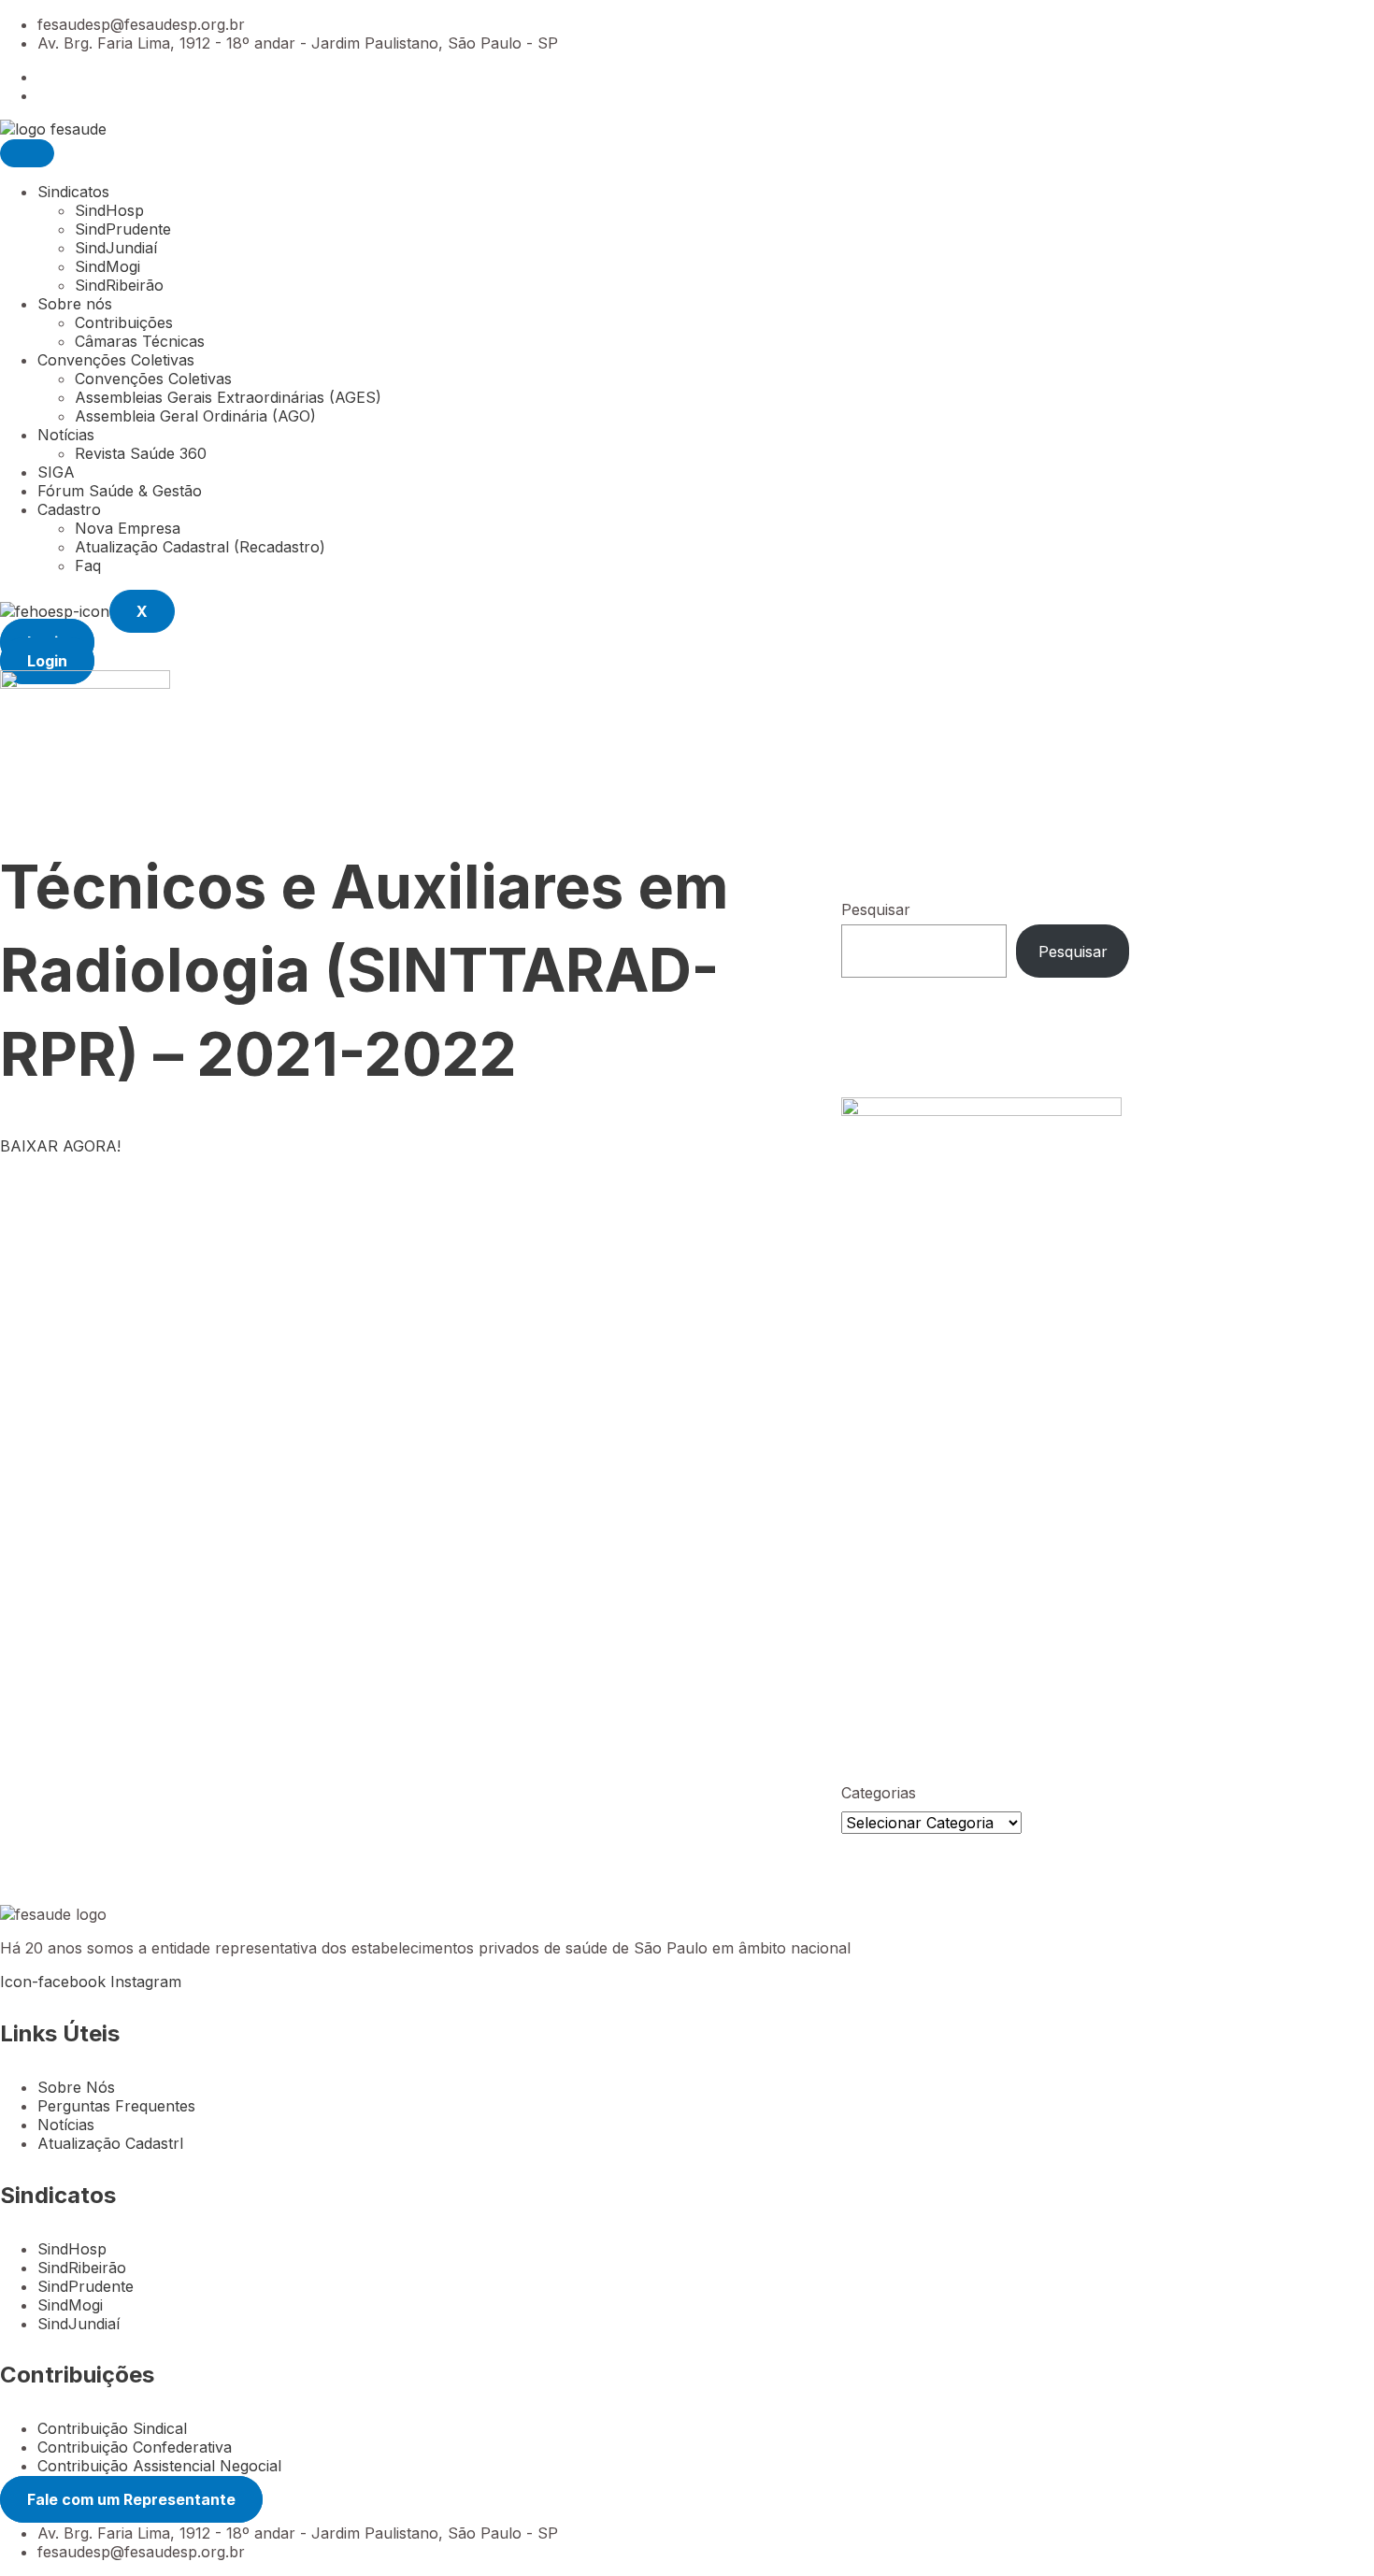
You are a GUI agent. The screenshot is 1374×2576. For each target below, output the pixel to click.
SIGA (56, 472)
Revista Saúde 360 (141, 453)
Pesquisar (876, 909)
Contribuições (124, 322)
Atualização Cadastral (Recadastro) (200, 547)
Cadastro (69, 509)
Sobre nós (75, 304)
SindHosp (109, 210)
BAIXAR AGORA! (60, 1146)
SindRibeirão (119, 285)
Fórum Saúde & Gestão (120, 491)
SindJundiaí (116, 248)
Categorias (879, 1793)
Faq (88, 565)
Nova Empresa (128, 528)
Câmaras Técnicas (140, 341)
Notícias (66, 435)
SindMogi (107, 266)
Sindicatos (73, 192)
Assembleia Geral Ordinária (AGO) (195, 416)
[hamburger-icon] (27, 153)
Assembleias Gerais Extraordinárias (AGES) (228, 397)
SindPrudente (123, 229)
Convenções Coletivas (116, 360)
